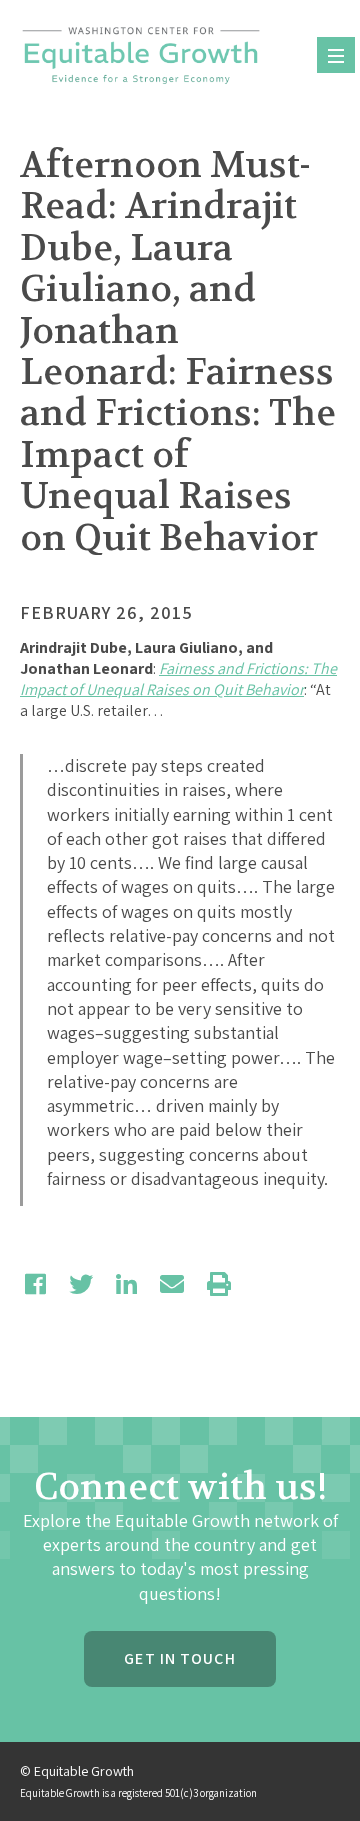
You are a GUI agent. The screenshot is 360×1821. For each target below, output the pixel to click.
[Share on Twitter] (81, 1284)
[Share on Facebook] (35, 1284)
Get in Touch (179, 1658)
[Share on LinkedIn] (126, 1284)
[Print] (219, 1284)
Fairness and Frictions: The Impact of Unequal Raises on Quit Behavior (178, 679)
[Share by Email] (172, 1284)
